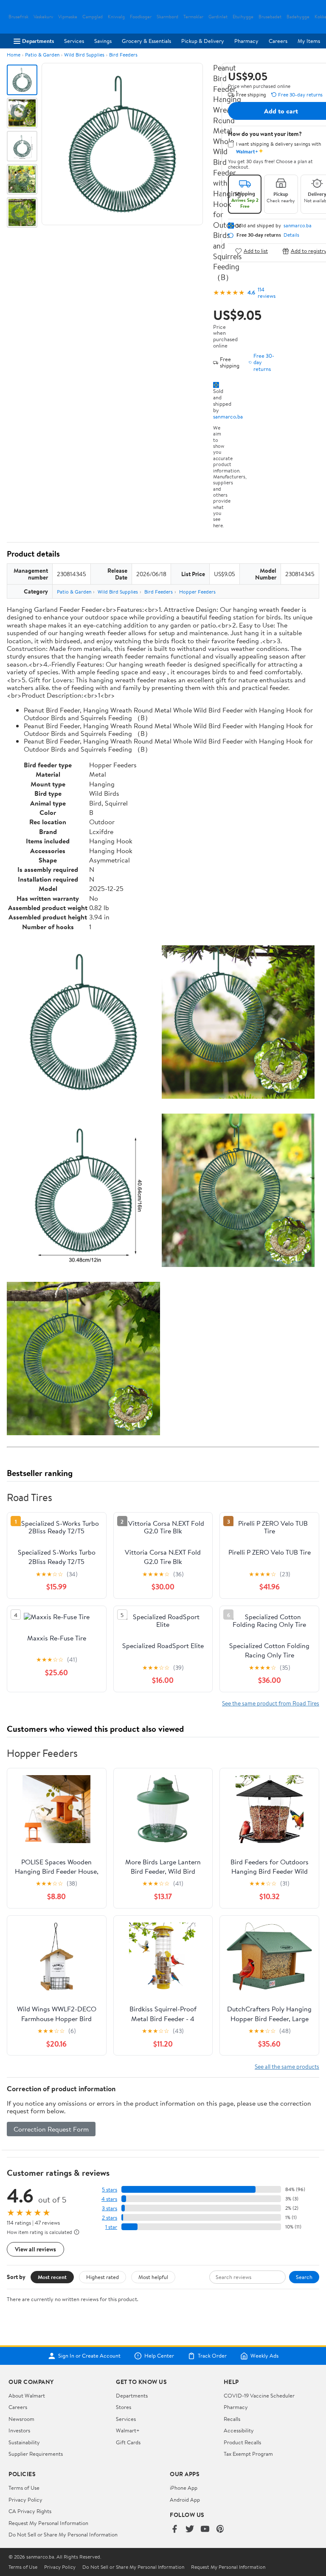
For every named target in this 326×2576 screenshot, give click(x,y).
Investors (19, 2430)
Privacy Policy (25, 2500)
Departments (38, 41)
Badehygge (298, 17)
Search (304, 2277)
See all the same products (287, 2066)
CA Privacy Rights (30, 2511)
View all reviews (35, 2249)
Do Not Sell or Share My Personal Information (63, 2534)
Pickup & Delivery (203, 41)
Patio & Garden (42, 55)
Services (74, 41)
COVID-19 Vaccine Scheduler (259, 2395)
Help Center (159, 2356)
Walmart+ (128, 2430)
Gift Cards (128, 2442)
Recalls (232, 2419)
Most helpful (153, 2277)
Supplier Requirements (36, 2454)
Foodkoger (141, 17)
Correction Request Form (51, 2129)
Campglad (93, 17)
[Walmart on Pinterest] (220, 2529)
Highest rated (103, 2277)
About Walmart (27, 2395)
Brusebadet (270, 17)
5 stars (110, 2190)
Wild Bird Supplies (84, 55)
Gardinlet (218, 17)
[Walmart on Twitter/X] (190, 2529)
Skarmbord (167, 17)
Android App (185, 2500)
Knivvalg (116, 17)
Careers (278, 41)
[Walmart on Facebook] (174, 2529)
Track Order (212, 2356)
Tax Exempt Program (248, 2454)
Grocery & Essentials (146, 41)
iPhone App (184, 2488)
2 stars (110, 2218)
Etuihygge (243, 17)
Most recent (52, 2277)
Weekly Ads (264, 2356)
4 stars (109, 2199)
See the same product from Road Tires (271, 1703)
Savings (103, 41)
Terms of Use (24, 2488)
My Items (309, 41)
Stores (124, 2407)
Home (14, 55)
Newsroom (21, 2419)
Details (291, 235)
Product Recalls (242, 2442)
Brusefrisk (18, 17)
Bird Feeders (123, 55)
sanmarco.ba (228, 416)
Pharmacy (246, 41)
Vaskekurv (43, 17)
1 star (111, 2227)
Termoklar (193, 17)
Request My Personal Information (48, 2523)
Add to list (256, 251)
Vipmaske (68, 17)
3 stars (110, 2208)
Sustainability (24, 2442)
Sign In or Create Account (89, 2356)
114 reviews (267, 293)
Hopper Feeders (197, 592)
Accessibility (239, 2430)
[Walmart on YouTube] (205, 2529)
